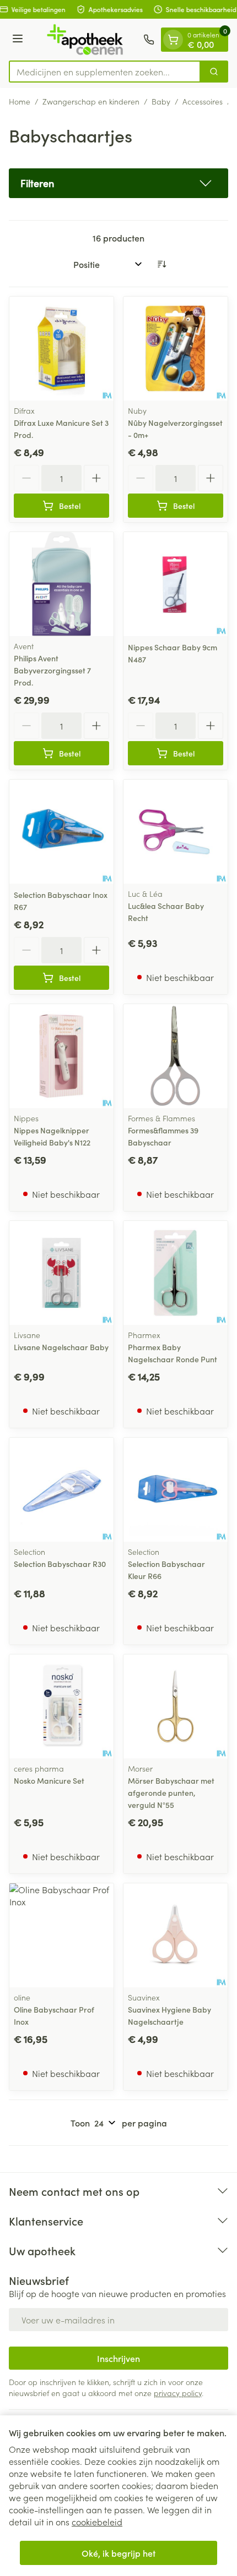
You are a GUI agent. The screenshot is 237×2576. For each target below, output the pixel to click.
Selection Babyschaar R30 (60, 1564)
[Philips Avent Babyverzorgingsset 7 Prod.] (61, 584)
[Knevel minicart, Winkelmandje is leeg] (173, 40)
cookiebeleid (97, 2522)
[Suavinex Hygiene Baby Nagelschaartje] (176, 1935)
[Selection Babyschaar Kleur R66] (176, 1490)
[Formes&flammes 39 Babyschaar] (176, 1056)
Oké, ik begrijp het (118, 2553)
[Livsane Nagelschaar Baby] (61, 1273)
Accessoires (203, 101)
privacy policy (178, 2393)
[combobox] (105, 72)
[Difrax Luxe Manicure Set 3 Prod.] (61, 349)
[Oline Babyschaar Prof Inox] (61, 1935)
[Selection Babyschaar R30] (61, 1490)
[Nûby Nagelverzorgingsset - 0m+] (176, 349)
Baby (161, 101)
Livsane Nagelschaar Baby (61, 1347)
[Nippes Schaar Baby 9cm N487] (176, 584)
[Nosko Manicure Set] (61, 1706)
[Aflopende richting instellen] (161, 264)
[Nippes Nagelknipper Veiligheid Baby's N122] (61, 1056)
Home (20, 101)
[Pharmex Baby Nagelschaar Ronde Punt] (176, 1273)
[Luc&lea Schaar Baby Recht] (176, 832)
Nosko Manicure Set (49, 1780)
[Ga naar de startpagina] (85, 40)
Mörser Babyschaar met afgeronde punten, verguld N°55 (171, 1793)
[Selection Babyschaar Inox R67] (61, 832)
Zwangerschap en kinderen (91, 101)
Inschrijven (118, 2358)
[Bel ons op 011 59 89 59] (149, 40)
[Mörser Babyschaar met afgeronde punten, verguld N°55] (176, 1706)
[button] (118, 183)
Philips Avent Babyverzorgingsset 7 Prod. (52, 670)
